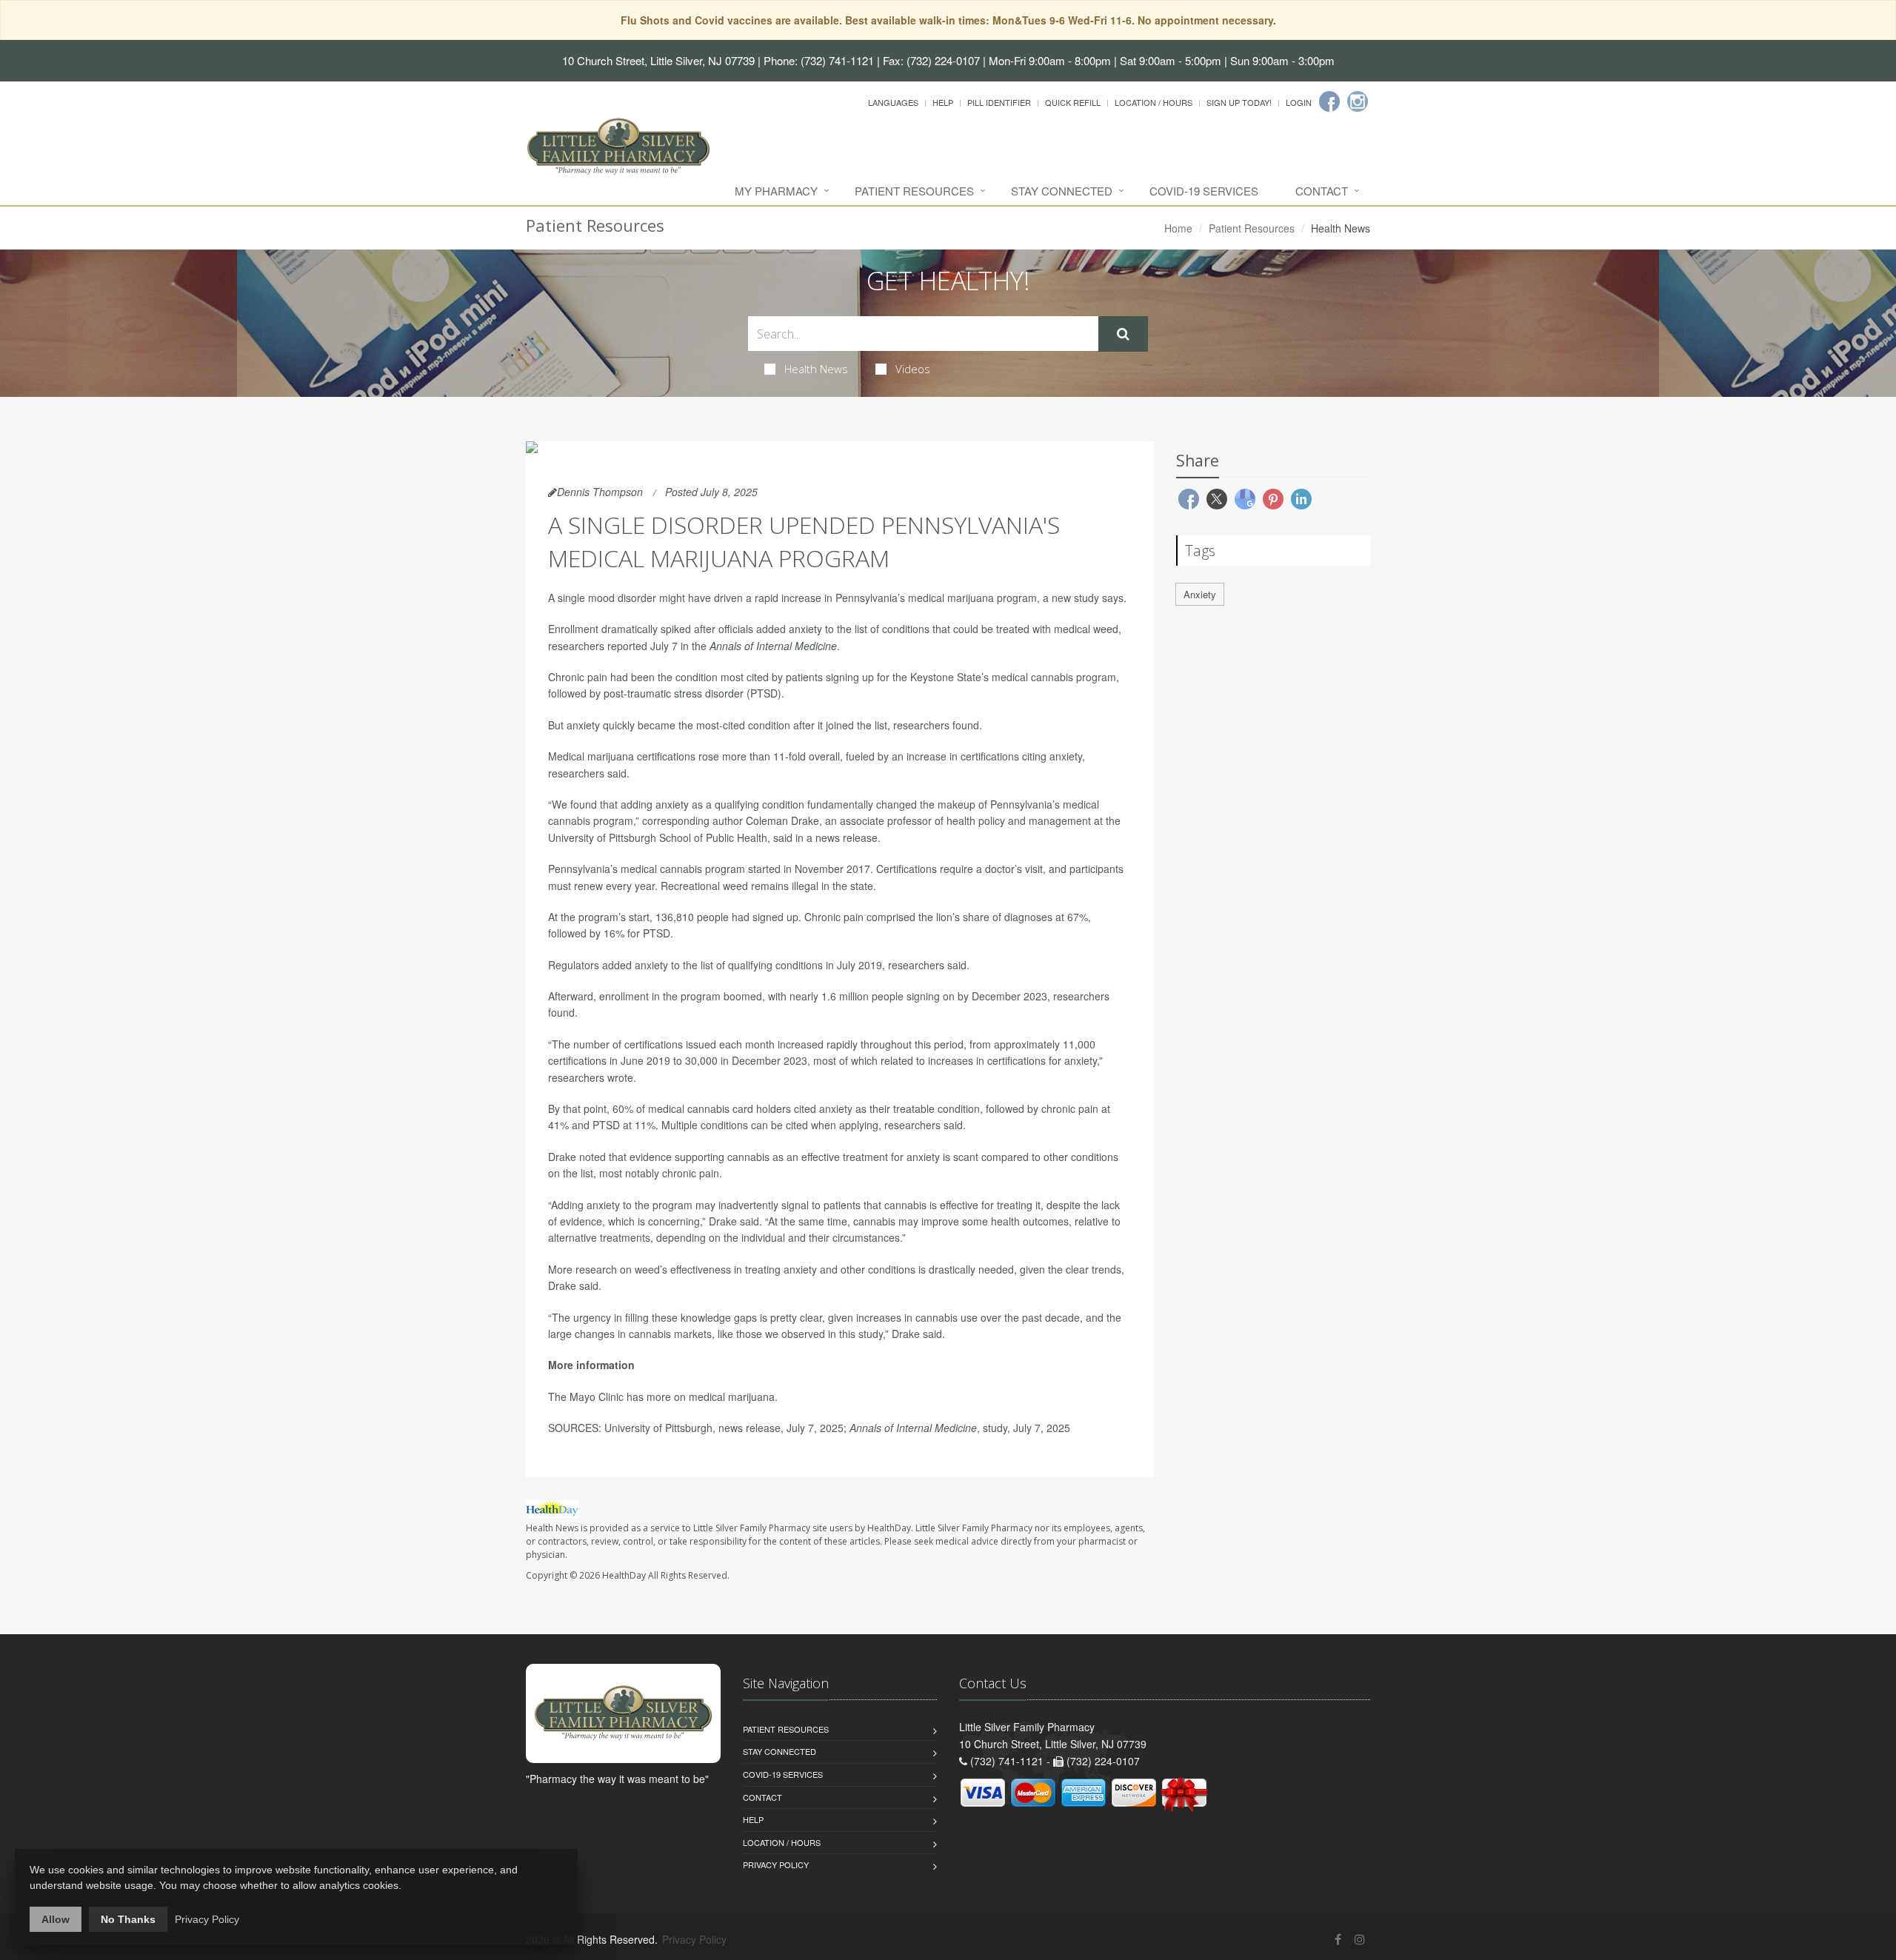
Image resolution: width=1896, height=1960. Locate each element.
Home (1178, 228)
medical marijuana (732, 1397)
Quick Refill (1073, 102)
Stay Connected (1062, 191)
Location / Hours (1154, 102)
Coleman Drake (782, 820)
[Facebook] (1329, 101)
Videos (913, 369)
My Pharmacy (776, 191)
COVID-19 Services (1204, 191)
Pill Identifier (999, 102)
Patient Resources (914, 191)
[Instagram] (1358, 101)
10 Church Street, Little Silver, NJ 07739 (658, 60)
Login (1299, 102)
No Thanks (128, 1919)
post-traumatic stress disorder (674, 693)
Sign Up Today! (1239, 102)
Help (943, 102)
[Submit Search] (1123, 334)
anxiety (805, 629)
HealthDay (624, 1575)
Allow (56, 1919)
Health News (816, 369)
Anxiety (1200, 594)
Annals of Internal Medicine (773, 646)
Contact (1322, 191)
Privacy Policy (776, 1864)
